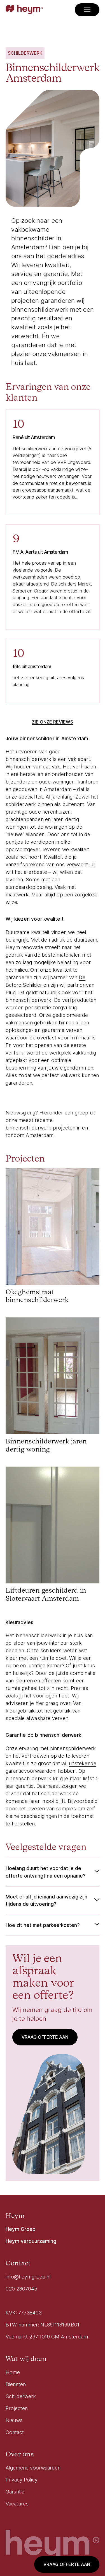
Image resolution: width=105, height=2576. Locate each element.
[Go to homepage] (24, 10)
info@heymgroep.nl (28, 2277)
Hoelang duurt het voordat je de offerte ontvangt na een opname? (46, 1872)
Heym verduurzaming (31, 2241)
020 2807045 (21, 2289)
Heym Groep (21, 2229)
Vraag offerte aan (67, 2564)
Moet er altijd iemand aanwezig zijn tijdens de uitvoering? (46, 1900)
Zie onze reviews (53, 722)
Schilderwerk (25, 53)
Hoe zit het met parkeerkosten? (43, 1925)
